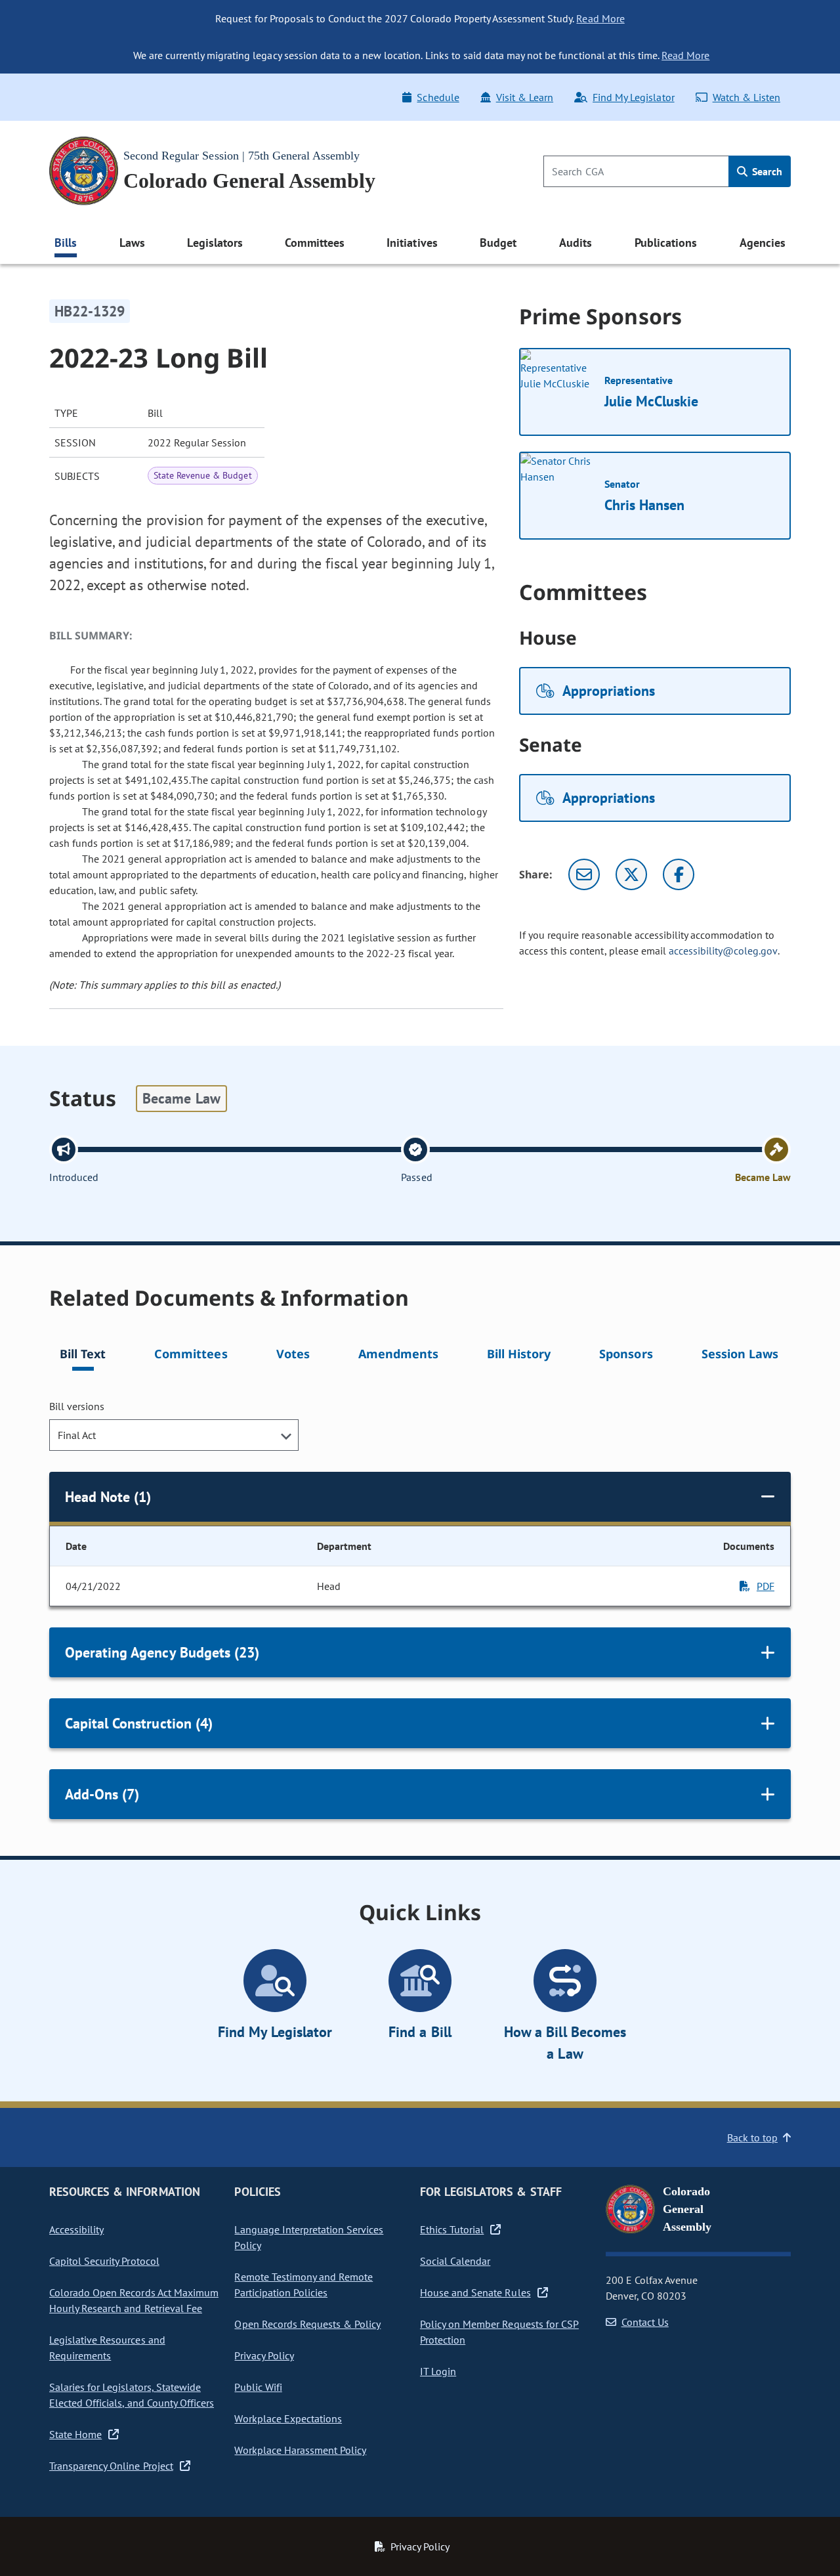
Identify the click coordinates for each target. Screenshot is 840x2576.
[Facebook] (679, 874)
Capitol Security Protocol (104, 2261)
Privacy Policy (264, 2355)
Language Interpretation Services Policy (309, 2237)
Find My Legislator (633, 97)
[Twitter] (631, 874)
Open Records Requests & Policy (307, 2324)
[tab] (83, 1356)
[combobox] (174, 1435)
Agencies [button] (763, 243)
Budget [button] (498, 243)
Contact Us (645, 2322)
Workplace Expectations (288, 2418)
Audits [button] (576, 243)
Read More (600, 18)
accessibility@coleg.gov (723, 951)
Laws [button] (132, 243)
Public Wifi (258, 2387)
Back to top (752, 2137)
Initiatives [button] (412, 243)
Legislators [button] (215, 243)
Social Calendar (455, 2261)
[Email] (584, 874)
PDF (766, 1586)
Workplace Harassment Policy (300, 2450)
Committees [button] (314, 243)
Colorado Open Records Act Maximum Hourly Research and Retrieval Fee (134, 2300)
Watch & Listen (746, 97)
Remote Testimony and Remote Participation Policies (304, 2285)
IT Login (438, 2371)
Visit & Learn (525, 97)
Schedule (438, 97)
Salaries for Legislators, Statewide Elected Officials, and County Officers (132, 2395)
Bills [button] (66, 243)
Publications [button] (666, 243)
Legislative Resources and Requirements (107, 2348)
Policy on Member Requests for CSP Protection (499, 2332)
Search (766, 171)
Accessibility (76, 2229)
